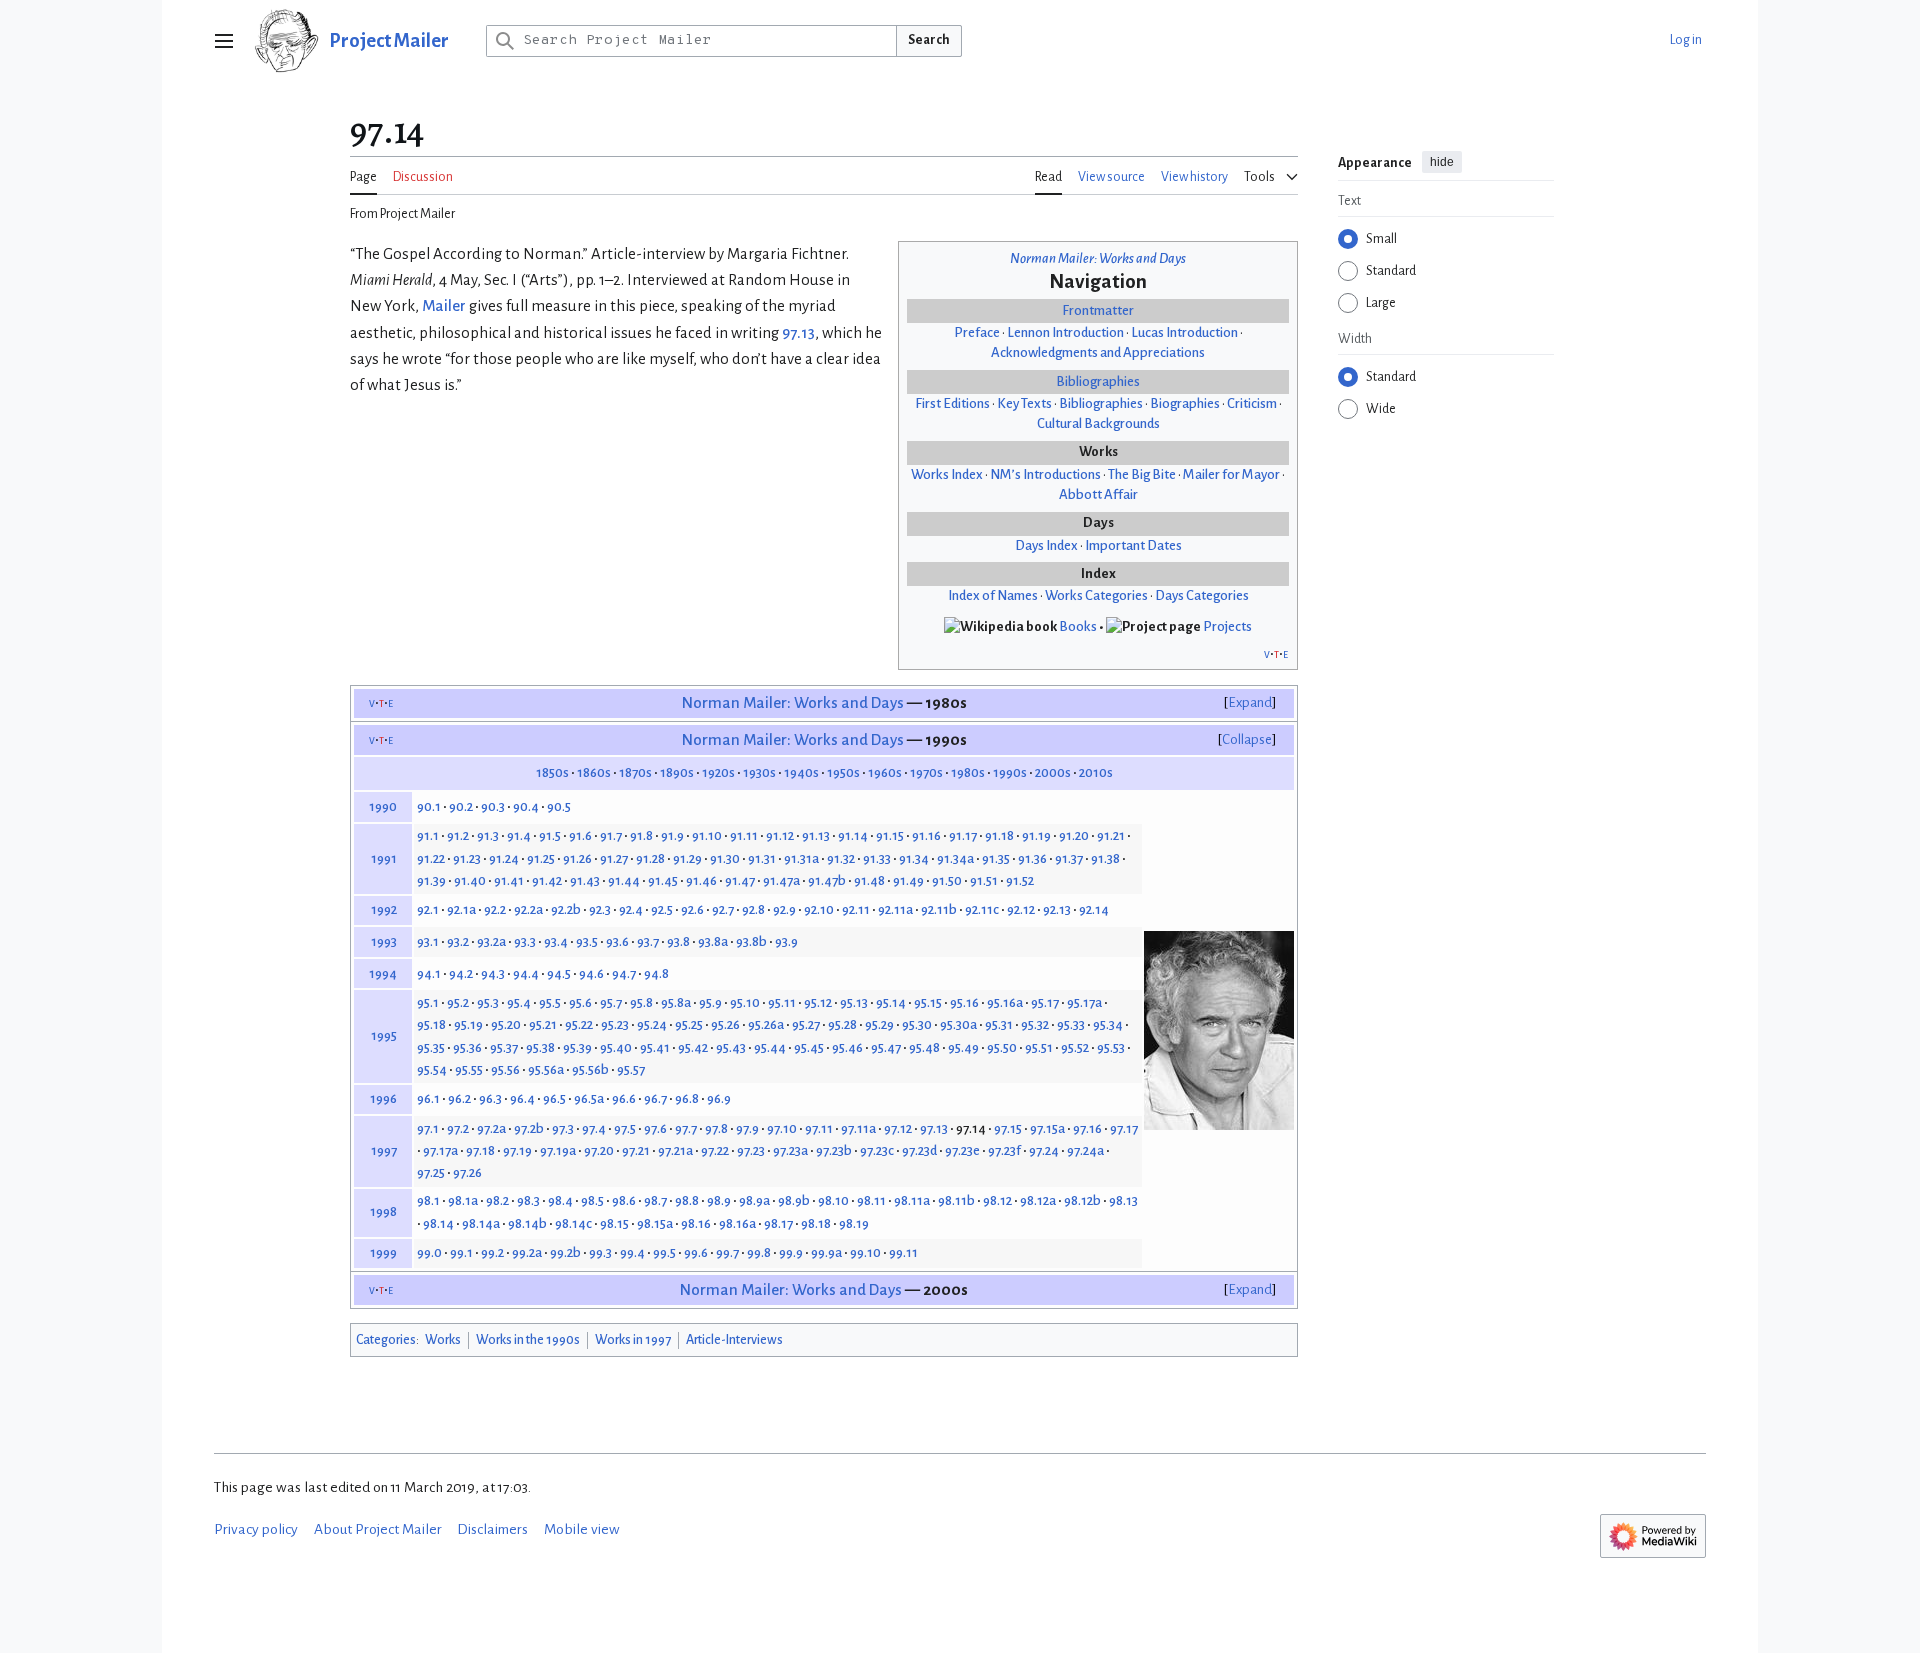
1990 (383, 806)
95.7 (611, 1002)
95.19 (468, 1024)
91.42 (547, 880)
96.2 (459, 1098)
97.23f (1004, 1150)
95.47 (886, 1047)
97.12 (898, 1128)
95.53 (1111, 1047)
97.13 (798, 333)
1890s (677, 772)
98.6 (624, 1200)
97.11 (819, 1128)
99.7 (727, 1252)
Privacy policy (256, 1529)
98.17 (778, 1223)
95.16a (1005, 1002)
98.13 (1123, 1200)
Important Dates (1133, 545)
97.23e (962, 1150)
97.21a (675, 1150)
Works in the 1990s (528, 1340)
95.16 (964, 1002)
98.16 (696, 1223)
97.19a (558, 1150)
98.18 (816, 1223)
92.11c (982, 909)
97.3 (563, 1128)
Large (1381, 303)
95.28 (842, 1024)
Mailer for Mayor (1231, 474)
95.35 (431, 1047)
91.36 (1032, 858)
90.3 (493, 806)
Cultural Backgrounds (1098, 423)
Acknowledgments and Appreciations (1098, 352)
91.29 (687, 858)
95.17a (1084, 1002)
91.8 (641, 835)
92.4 (631, 909)
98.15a (655, 1223)
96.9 (719, 1098)
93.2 (458, 941)
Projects (1227, 626)
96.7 (655, 1098)
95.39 (577, 1047)
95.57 (631, 1069)
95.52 (1075, 1047)
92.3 (600, 909)
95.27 (806, 1024)
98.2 (497, 1200)
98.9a (754, 1200)
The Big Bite (1142, 474)
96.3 (490, 1098)
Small (1381, 239)
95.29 (879, 1024)
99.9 (791, 1252)
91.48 (869, 880)
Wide (1381, 409)
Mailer (444, 306)
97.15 (1008, 1128)
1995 (384, 1035)
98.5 (592, 1200)
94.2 (461, 973)
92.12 (1021, 909)
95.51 (1039, 1047)
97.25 (431, 1172)
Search (929, 40)
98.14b (527, 1223)
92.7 (723, 909)
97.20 (599, 1150)
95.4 (519, 1002)
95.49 (963, 1047)
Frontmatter (1098, 310)
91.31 (762, 858)
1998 (383, 1211)
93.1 (428, 941)
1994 (383, 973)
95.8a (676, 1002)
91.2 (458, 835)
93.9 (786, 941)
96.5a (589, 1098)
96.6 (624, 1098)
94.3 (493, 973)
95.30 (917, 1024)
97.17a (440, 1150)
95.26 (725, 1024)
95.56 (505, 1069)
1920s (718, 772)
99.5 (664, 1252)
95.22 (579, 1024)
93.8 (678, 941)
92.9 (784, 909)
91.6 (580, 835)
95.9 (710, 1002)
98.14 (438, 1223)
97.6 (655, 1128)
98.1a (463, 1200)
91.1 (428, 835)
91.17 (963, 835)
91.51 (984, 880)
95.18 (431, 1024)
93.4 (556, 941)
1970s (926, 772)
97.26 (467, 1172)
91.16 (926, 835)
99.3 (600, 1252)
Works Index (947, 474)
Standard (1391, 271)
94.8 (656, 973)
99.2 (492, 1252)
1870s (635, 772)
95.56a (546, 1069)
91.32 (841, 858)
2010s (1096, 772)
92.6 (692, 909)
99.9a (826, 1252)
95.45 (809, 1047)
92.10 (819, 909)
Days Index (1046, 545)
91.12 (780, 835)
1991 (384, 858)
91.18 (999, 835)
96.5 (554, 1098)
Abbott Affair (1098, 494)
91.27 (614, 858)
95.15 (928, 1002)
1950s (843, 772)
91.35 (996, 858)
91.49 (908, 880)
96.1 (428, 1098)
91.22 (431, 858)
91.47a (781, 880)
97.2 (458, 1128)
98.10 (833, 1200)
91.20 (1074, 835)
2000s (1053, 772)
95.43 (731, 1047)
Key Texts (1024, 403)
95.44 (770, 1047)
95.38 (540, 1047)
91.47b (827, 880)
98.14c (573, 1223)
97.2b (529, 1128)
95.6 (580, 1002)
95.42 (693, 1047)
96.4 (522, 1098)
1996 (383, 1098)
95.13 (854, 1002)
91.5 (550, 835)
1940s (801, 772)
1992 (384, 909)
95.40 (616, 1047)
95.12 (818, 1002)
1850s (552, 772)
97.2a (491, 1128)
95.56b (590, 1069)
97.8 (716, 1128)
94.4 (526, 973)
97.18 (480, 1150)
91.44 (624, 880)
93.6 (617, 941)
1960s (885, 772)
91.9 (672, 835)
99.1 (461, 1252)
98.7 (655, 1200)
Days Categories (1202, 595)
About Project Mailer (378, 1529)
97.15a (1047, 1128)
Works (443, 1340)
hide (1442, 162)
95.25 (689, 1024)
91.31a (801, 858)
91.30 (725, 858)
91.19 (1036, 835)
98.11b (956, 1200)
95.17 (1045, 1002)
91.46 (701, 880)
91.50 (947, 880)
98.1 (428, 1200)
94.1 (429, 973)
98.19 (854, 1223)
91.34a (955, 858)
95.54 (432, 1069)
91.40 (470, 880)
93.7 (648, 941)
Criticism (1252, 403)
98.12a (1038, 1200)
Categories (386, 1340)
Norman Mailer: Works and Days (1098, 258)
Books (1078, 626)
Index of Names (993, 595)
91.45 (663, 880)
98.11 (871, 1200)
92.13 (1057, 909)
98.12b (1082, 1200)
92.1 (428, 909)
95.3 (488, 1002)
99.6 (696, 1252)
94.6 (591, 973)
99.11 (903, 1252)
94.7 (624, 973)
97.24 (1044, 1150)
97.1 (428, 1128)
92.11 (856, 909)
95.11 (782, 1002)
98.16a (737, 1223)
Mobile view (582, 1529)
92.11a (895, 909)
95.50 (1002, 1047)
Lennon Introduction (1065, 332)
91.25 (541, 858)
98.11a (912, 1200)
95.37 (504, 1047)
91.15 (890, 835)
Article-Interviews (734, 1340)
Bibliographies (1098, 381)
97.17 (1124, 1128)
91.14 (853, 835)
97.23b (834, 1150)
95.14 (891, 1002)
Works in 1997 (633, 1340)
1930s (759, 772)
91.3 (488, 835)
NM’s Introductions (1045, 474)
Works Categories (1096, 595)
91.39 (431, 880)
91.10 (707, 835)
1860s (594, 772)
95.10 (745, 1002)
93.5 (587, 941)
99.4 (632, 1252)
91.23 (467, 858)
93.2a (491, 941)
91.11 (744, 835)
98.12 (997, 1200)
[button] (224, 41)
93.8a (713, 941)
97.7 (686, 1128)
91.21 (1111, 835)
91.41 (509, 880)
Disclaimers (492, 1529)
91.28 (650, 858)
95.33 (1071, 1024)
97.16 (1087, 1128)
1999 (383, 1252)
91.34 (914, 858)
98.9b (794, 1200)
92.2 (495, 909)
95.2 (458, 1002)
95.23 (615, 1024)
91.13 (816, 835)
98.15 (614, 1223)
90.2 (461, 806)
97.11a (858, 1128)
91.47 (740, 880)
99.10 (865, 1252)
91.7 (611, 835)
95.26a (766, 1024)
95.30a (958, 1024)
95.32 (1035, 1024)
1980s (968, 772)
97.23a (790, 1150)
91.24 (504, 858)
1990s (1010, 772)
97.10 (782, 1128)
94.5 (559, 973)
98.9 (719, 1200)
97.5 (625, 1128)
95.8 (641, 1002)
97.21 (636, 1150)
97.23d (919, 1150)
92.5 (662, 909)
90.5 (559, 806)
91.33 (877, 858)
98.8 (687, 1200)
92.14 (1094, 909)
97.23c (877, 1150)
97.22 (715, 1150)
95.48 (924, 1047)
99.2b (565, 1252)
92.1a (461, 909)
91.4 (519, 835)
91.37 (1069, 858)
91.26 (577, 858)
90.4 (526, 806)
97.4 (594, 1128)
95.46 (847, 1047)
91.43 (585, 880)
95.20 (506, 1024)
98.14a (481, 1223)
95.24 (652, 1024)
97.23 (751, 1150)
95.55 (469, 1069)
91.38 (1105, 858)
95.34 (1108, 1024)
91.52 (1020, 880)
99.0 (429, 1252)
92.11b (939, 909)
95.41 (655, 1047)
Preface (977, 332)
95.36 (467, 1047)
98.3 (528, 1200)
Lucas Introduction (1184, 332)
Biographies (1185, 403)
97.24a (1085, 1150)
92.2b (566, 909)
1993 (384, 941)
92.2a (528, 909)
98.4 (560, 1200)
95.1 (428, 1002)
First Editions (952, 403)
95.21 (543, 1024)
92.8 (753, 909)
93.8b (751, 941)
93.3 (525, 941)
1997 (384, 1150)
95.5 (550, 1002)
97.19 (517, 1150)
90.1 (429, 806)
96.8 (687, 1098)
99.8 (759, 1252)
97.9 (747, 1128)
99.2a (527, 1252)
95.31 (999, 1024)
